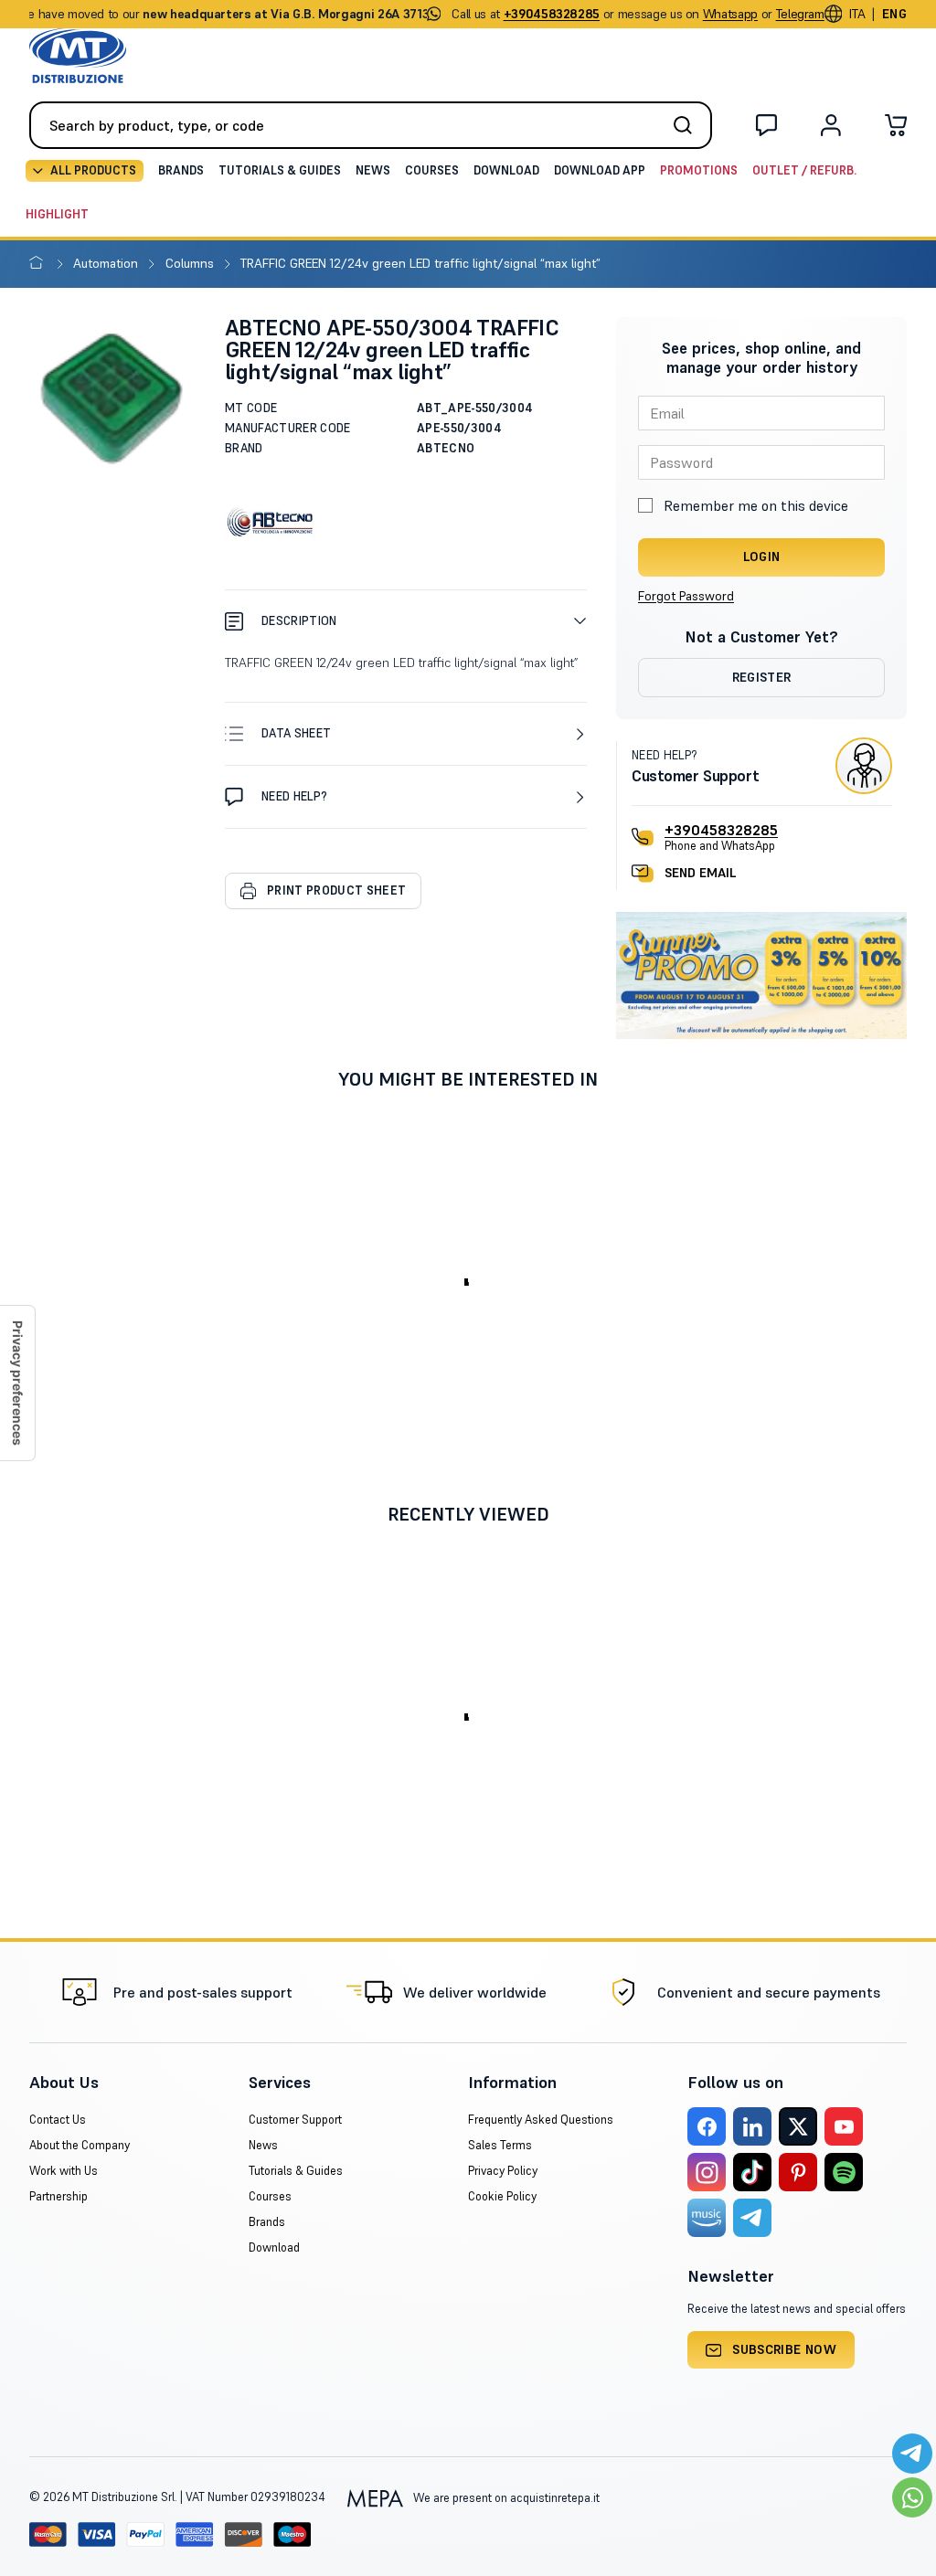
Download (506, 170)
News (373, 170)
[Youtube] (844, 2126)
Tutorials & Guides (280, 170)
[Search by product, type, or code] (688, 125)
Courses (432, 170)
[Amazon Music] (707, 2218)
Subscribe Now (784, 2349)
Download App (600, 170)
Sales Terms (500, 2145)
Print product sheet (336, 890)
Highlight (57, 214)
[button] (406, 621)
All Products (93, 170)
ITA (857, 14)
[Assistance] (766, 129)
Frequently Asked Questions (541, 2120)
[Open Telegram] (912, 2454)
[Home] (40, 263)
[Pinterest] (798, 2172)
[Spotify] (844, 2172)
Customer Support (295, 2120)
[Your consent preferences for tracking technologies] (17, 1383)
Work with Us (64, 2171)
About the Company (80, 2145)
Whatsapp (730, 14)
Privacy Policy (503, 2171)
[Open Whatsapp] (912, 2497)
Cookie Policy (502, 2196)
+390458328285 (721, 830)
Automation (107, 263)
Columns (191, 263)
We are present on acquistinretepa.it (505, 2498)
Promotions (699, 170)
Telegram (800, 14)
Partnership (58, 2196)
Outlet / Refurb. (804, 170)
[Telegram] (752, 2218)
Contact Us (58, 2120)
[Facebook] (707, 2126)
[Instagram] (707, 2172)
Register (762, 677)
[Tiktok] (752, 2172)
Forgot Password (686, 596)
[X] (798, 2126)
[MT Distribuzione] (78, 56)
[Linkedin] (752, 2126)
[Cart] (896, 129)
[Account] (831, 129)
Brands (181, 170)
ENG (894, 14)
